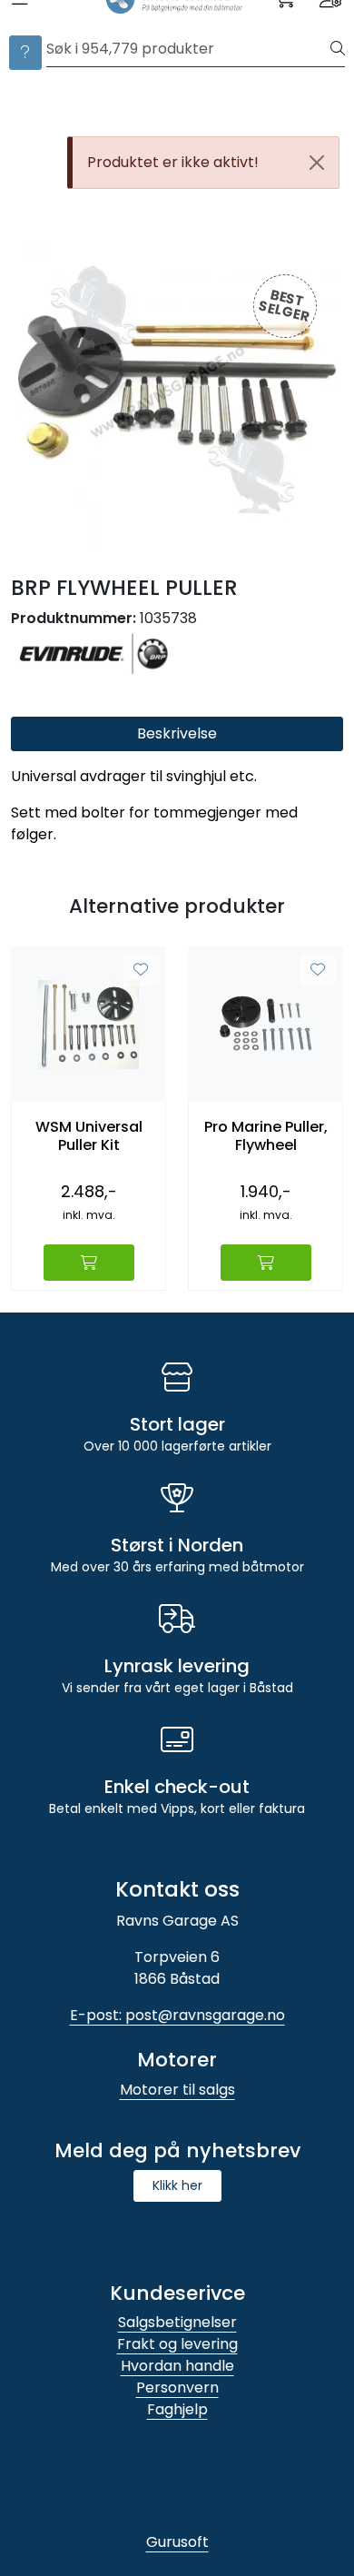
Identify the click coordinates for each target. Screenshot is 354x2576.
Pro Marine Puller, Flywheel (266, 1135)
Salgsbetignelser (177, 2322)
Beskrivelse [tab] (177, 733)
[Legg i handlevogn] (89, 1263)
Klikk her (177, 2185)
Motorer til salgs (177, 2090)
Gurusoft (177, 2542)
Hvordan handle (177, 2366)
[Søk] (338, 49)
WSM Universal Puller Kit (89, 1135)
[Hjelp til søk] (25, 53)
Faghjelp (177, 2409)
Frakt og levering (177, 2344)
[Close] (317, 163)
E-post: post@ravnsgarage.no (177, 2015)
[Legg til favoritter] (141, 970)
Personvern (177, 2388)
